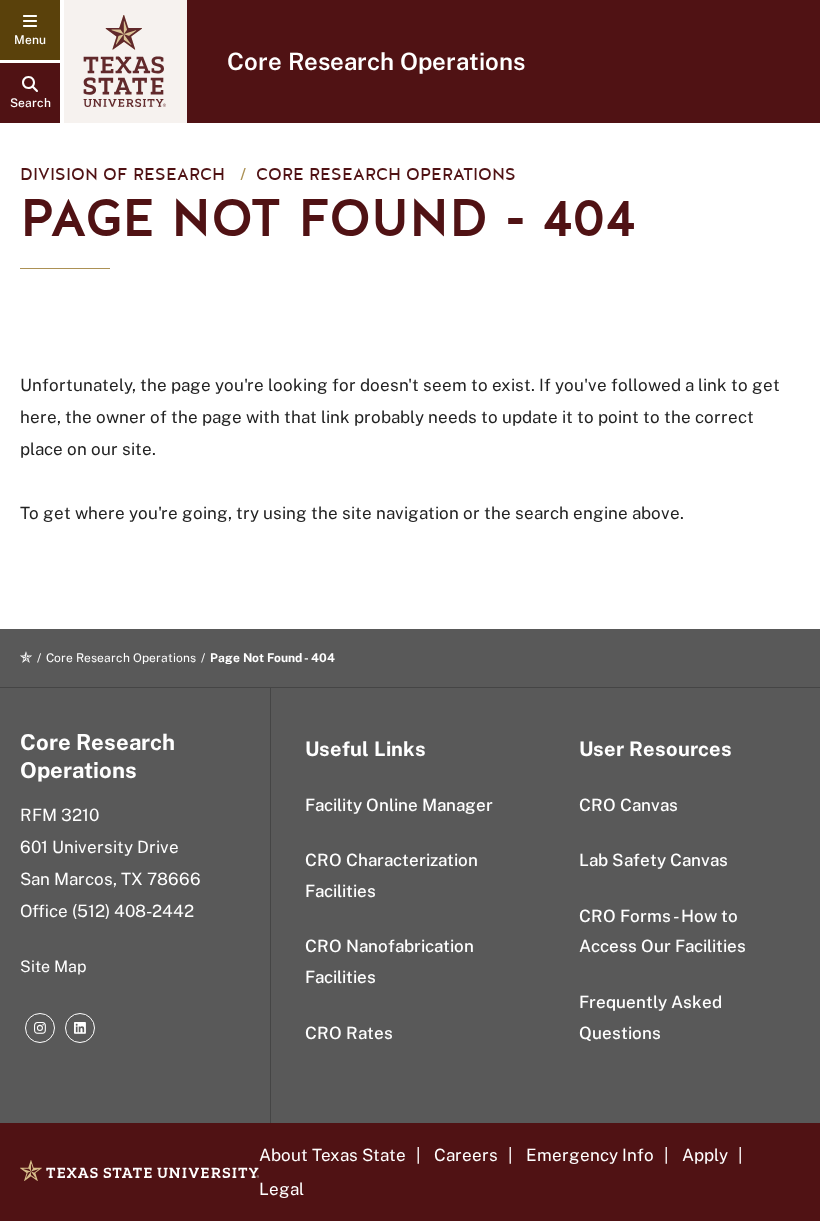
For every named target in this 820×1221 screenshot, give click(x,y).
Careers (466, 1155)
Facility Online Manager (399, 805)
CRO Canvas (628, 805)
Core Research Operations (376, 61)
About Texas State (332, 1155)
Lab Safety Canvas (653, 860)
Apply (705, 1155)
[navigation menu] (30, 30)
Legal (281, 1189)
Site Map (53, 966)
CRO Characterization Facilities (391, 875)
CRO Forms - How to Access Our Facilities (662, 931)
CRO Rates (349, 1033)
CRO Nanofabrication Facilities (389, 961)
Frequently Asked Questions (650, 1017)
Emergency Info (590, 1155)
